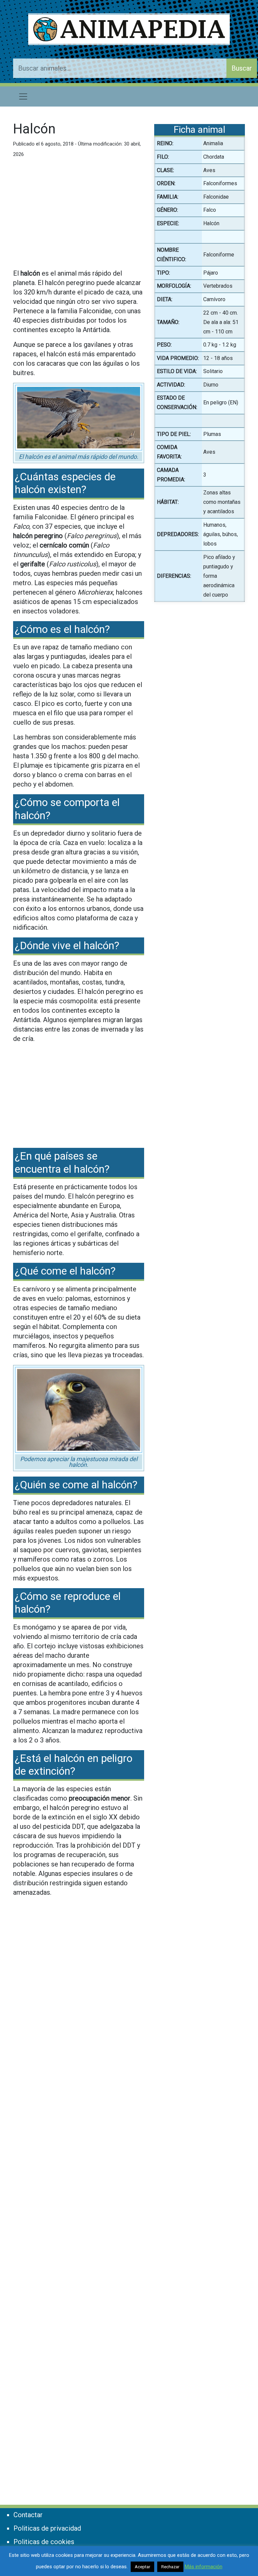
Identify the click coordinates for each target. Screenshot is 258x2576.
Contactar (28, 2515)
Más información (204, 2567)
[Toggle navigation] (23, 96)
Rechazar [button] (170, 2567)
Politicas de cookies (44, 2542)
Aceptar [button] (142, 2567)
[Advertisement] (79, 216)
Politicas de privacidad (47, 2528)
